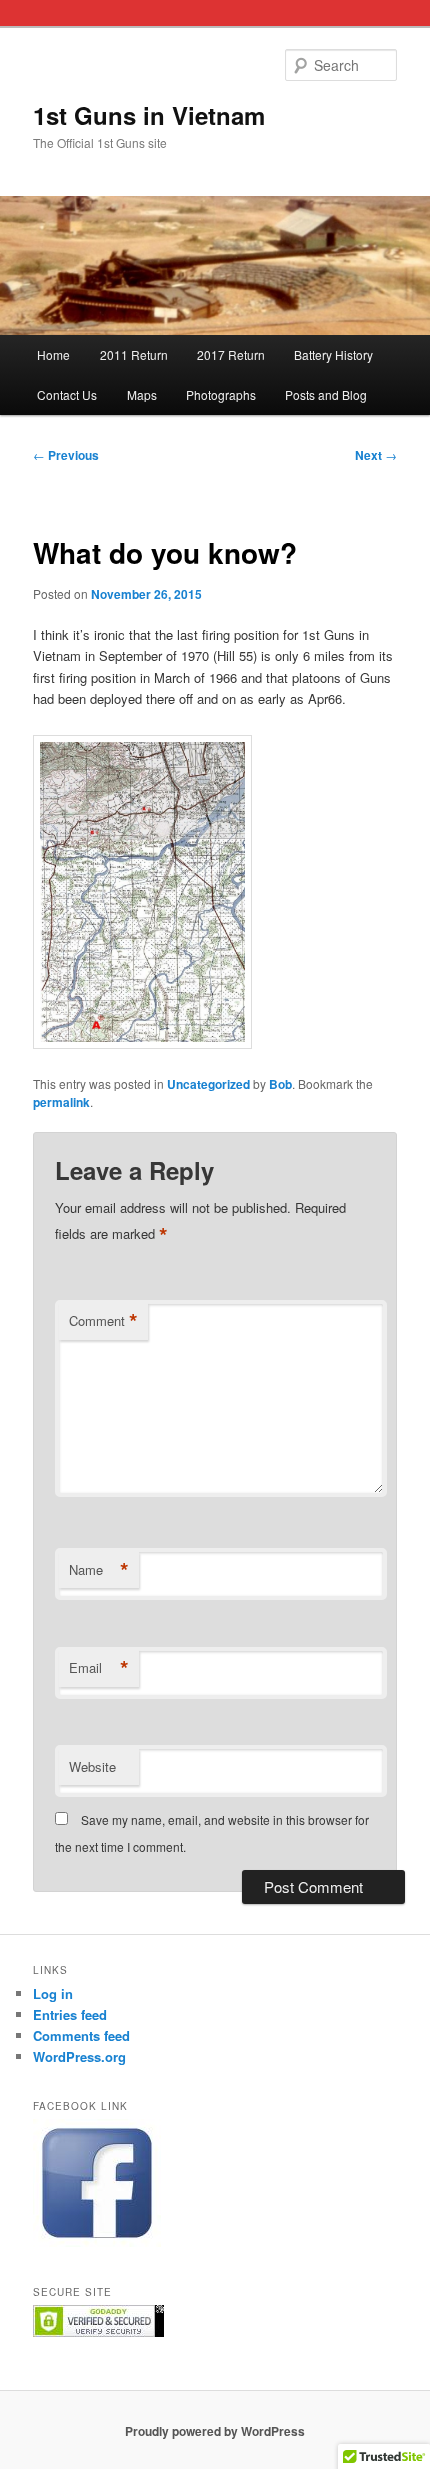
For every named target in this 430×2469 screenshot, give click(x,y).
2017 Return (231, 354)
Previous (66, 455)
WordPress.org (79, 2056)
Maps (142, 394)
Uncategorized (208, 1084)
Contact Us (67, 394)
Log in (53, 1993)
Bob (280, 1084)
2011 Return (134, 354)
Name (99, 1570)
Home (53, 354)
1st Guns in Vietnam (149, 115)
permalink (61, 1102)
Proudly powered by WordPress (215, 2431)
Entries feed (70, 2014)
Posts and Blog (326, 394)
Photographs (221, 394)
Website (92, 1766)
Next (376, 455)
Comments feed (81, 2035)
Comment (103, 1321)
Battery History (333, 354)
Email (99, 1668)
